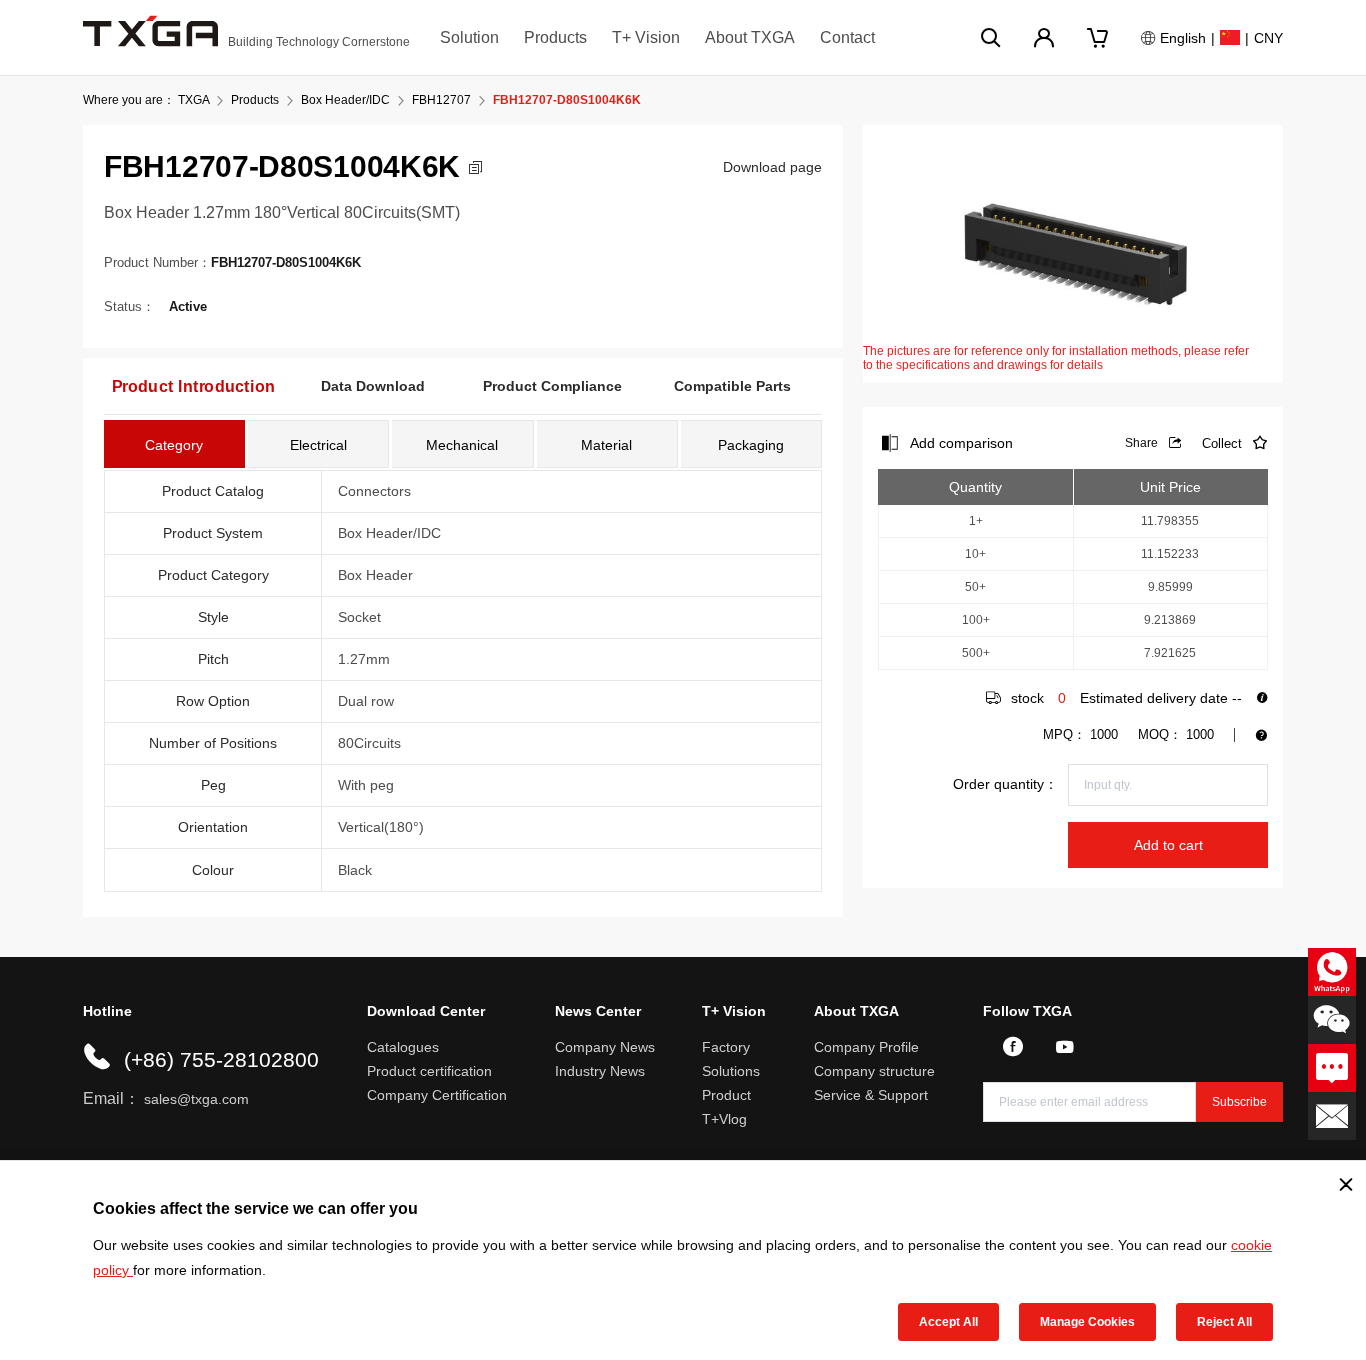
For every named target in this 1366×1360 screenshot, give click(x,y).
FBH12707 (441, 100)
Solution (469, 37)
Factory (726, 1047)
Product (726, 1095)
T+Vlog (724, 1119)
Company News (605, 1047)
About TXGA (750, 37)
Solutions (731, 1071)
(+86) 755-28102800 (221, 1059)
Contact (847, 37)
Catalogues (403, 1047)
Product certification (429, 1071)
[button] (475, 167)
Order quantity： (1005, 784)
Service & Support (871, 1095)
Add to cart (1168, 845)
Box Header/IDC (345, 100)
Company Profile (866, 1047)
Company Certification (437, 1095)
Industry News (600, 1071)
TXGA (193, 100)
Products (555, 37)
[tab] (174, 444)
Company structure (874, 1071)
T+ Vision (646, 37)
